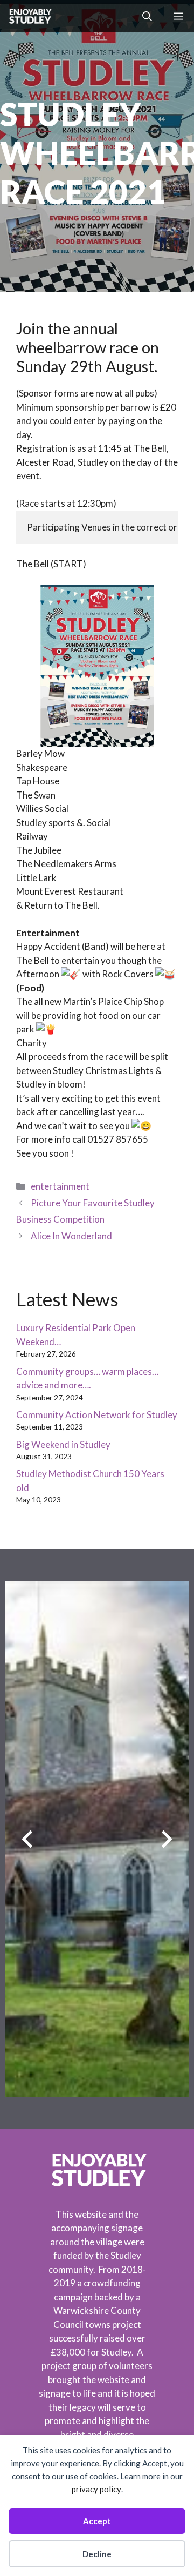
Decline (97, 2554)
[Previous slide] (27, 1839)
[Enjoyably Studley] (29, 16)
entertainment (60, 1186)
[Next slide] (167, 1839)
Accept (97, 2521)
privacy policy (96, 2489)
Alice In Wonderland (71, 1236)
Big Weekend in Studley (63, 1444)
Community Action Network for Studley (97, 1415)
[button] (147, 16)
